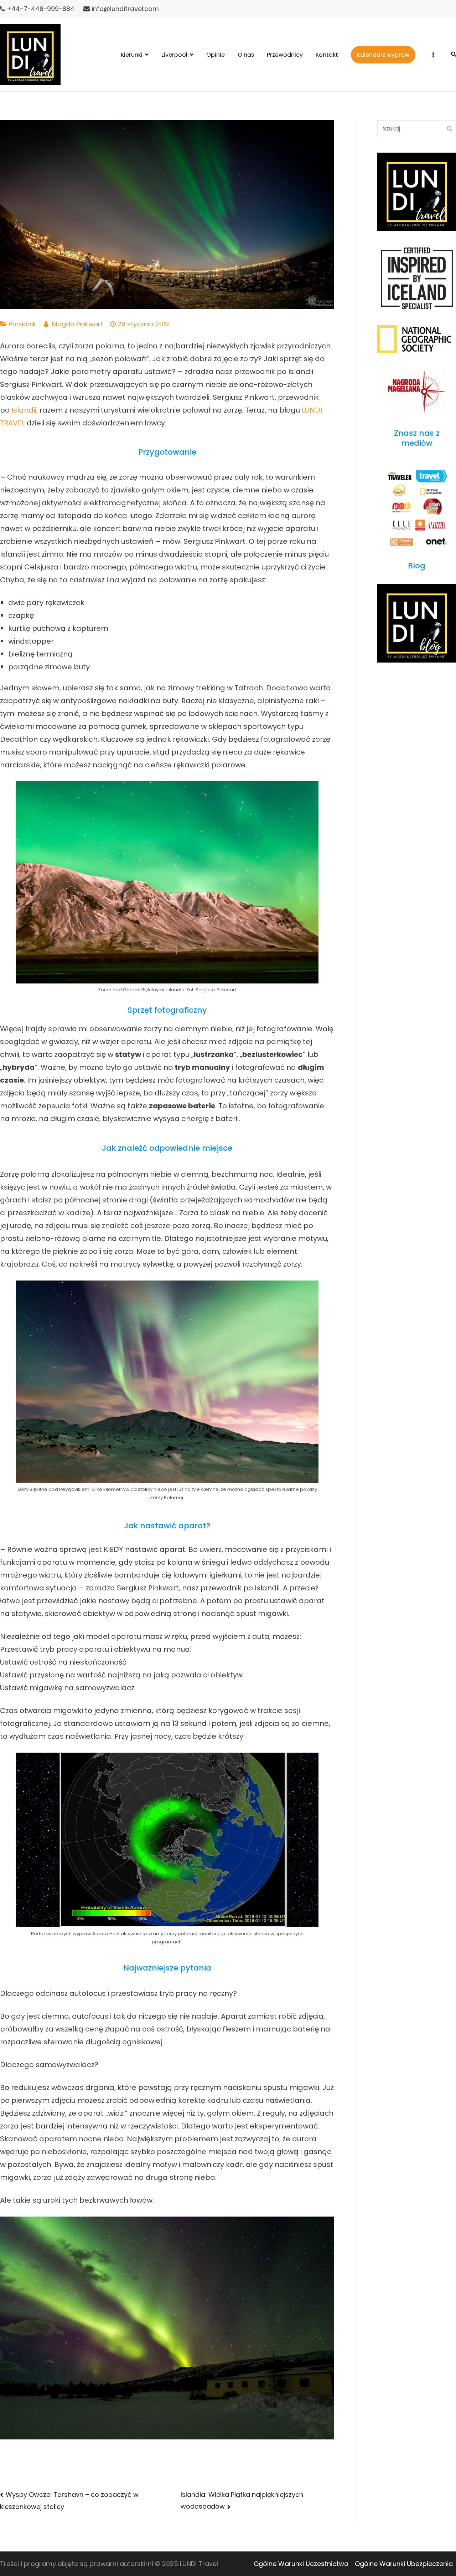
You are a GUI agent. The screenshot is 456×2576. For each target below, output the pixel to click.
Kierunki (132, 55)
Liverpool (174, 55)
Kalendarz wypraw (383, 55)
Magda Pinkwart (77, 324)
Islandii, (25, 410)
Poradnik (22, 324)
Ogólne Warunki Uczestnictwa (301, 2564)
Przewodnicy (285, 55)
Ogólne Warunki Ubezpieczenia (404, 2564)
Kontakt (327, 55)
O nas (246, 55)
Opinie (216, 55)
